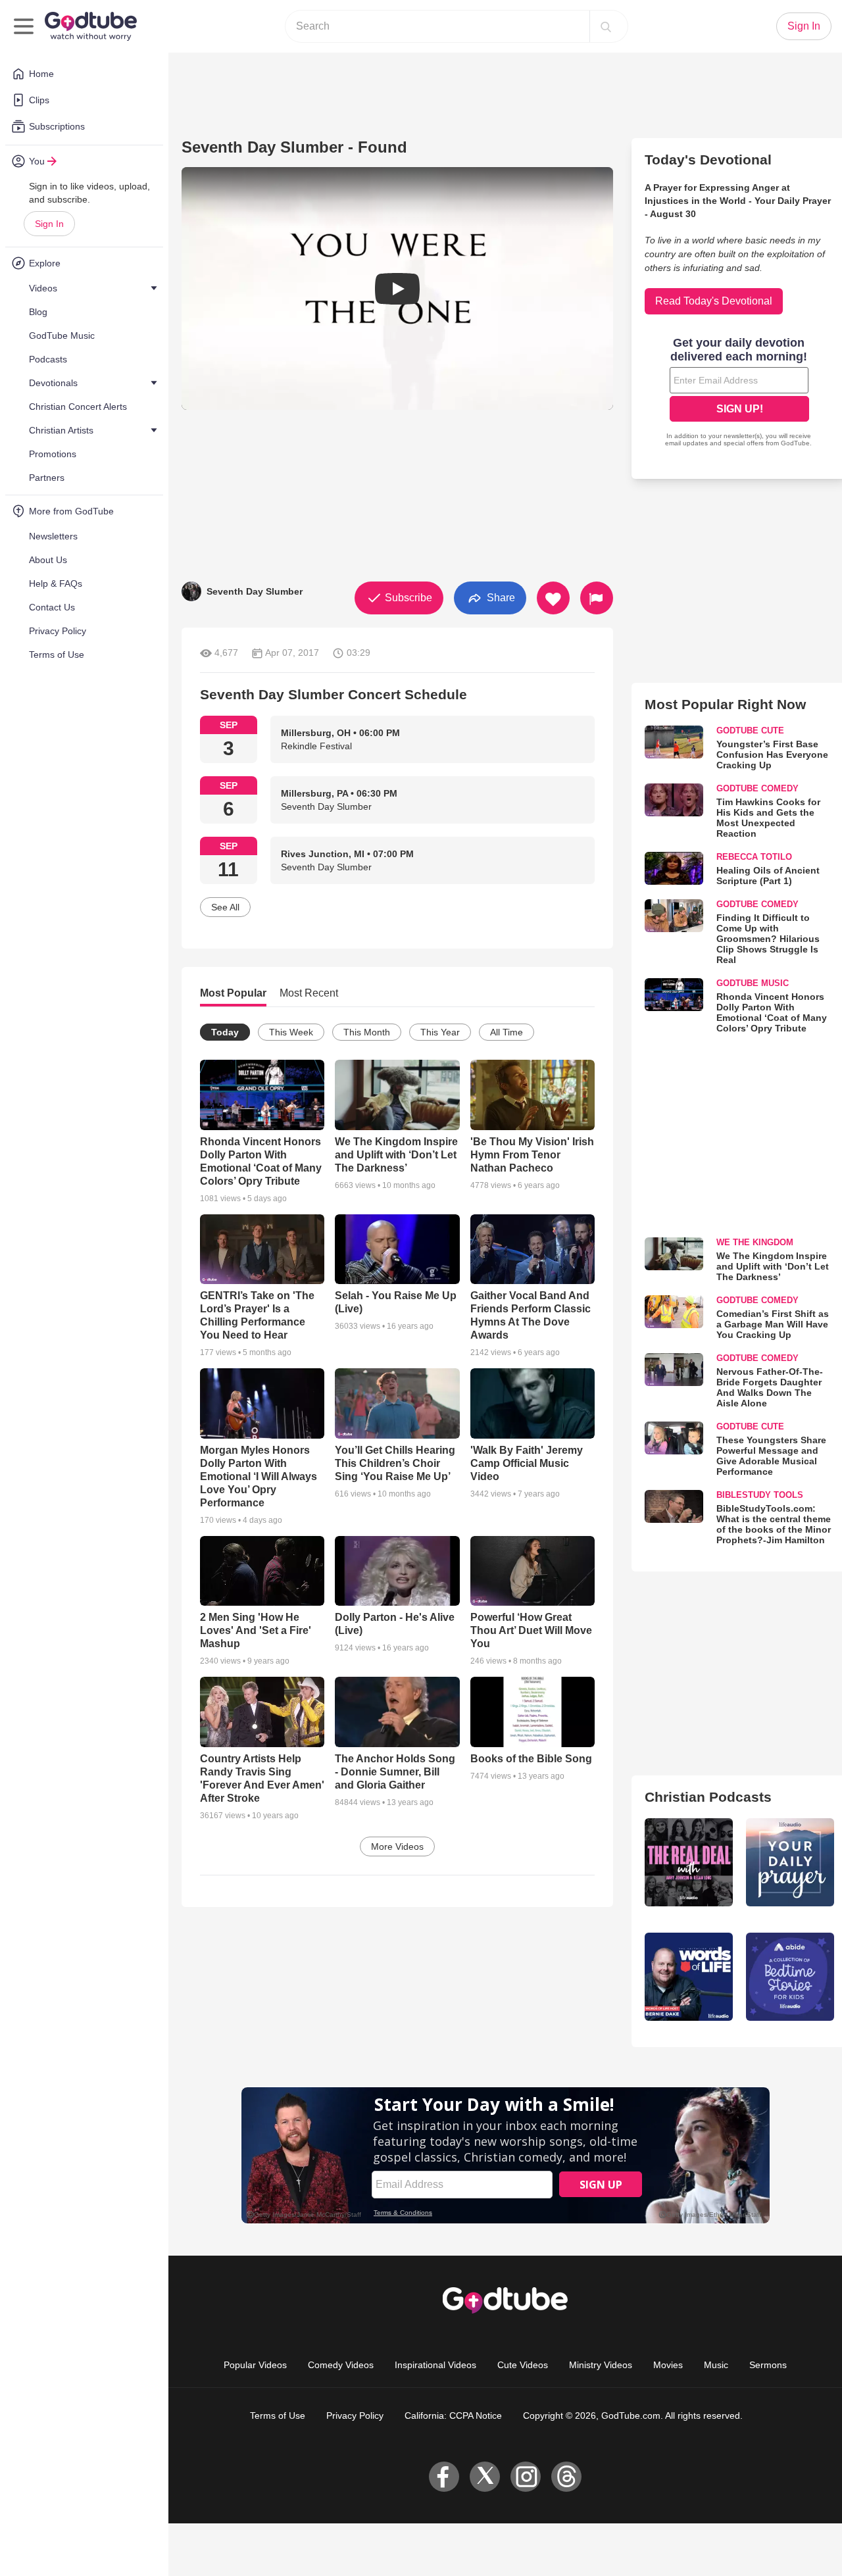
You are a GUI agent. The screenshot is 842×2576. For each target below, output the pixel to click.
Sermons (768, 2365)
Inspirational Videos (435, 2365)
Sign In (49, 224)
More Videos (397, 1846)
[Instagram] (526, 2477)
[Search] (606, 26)
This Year (440, 1032)
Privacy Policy (355, 2415)
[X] (485, 2477)
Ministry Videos (601, 2365)
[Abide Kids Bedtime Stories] (790, 1977)
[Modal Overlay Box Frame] (739, 393)
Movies (668, 2365)
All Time (507, 1032)
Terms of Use (278, 2415)
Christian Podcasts (708, 1797)
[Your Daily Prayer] (790, 1862)
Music (716, 2365)
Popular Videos (255, 2365)
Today (225, 1032)
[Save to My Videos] (553, 598)
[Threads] (566, 2477)
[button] (397, 288)
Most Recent (309, 993)
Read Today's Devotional (714, 301)
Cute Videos (523, 2365)
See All (225, 907)
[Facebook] (444, 2477)
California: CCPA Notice (453, 2415)
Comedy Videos (341, 2365)
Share (500, 597)
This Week (291, 1032)
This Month (367, 1032)
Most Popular (233, 993)
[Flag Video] (597, 598)
